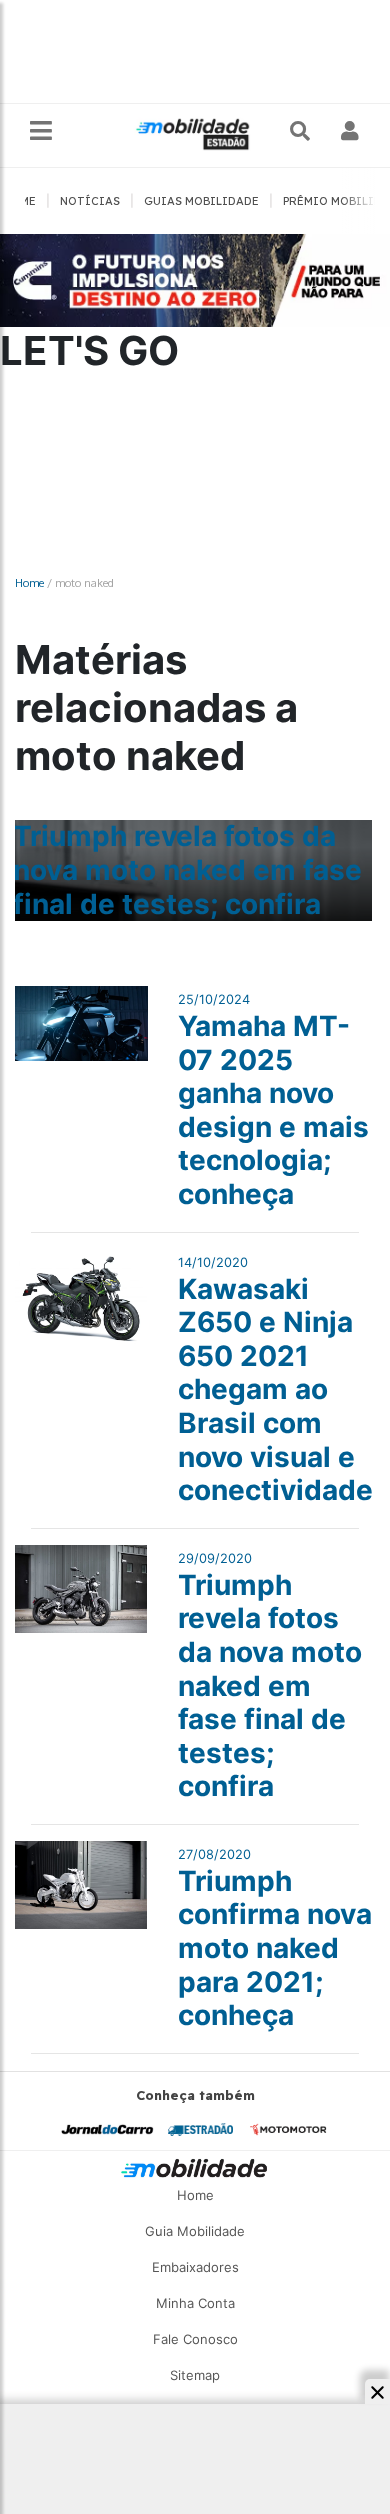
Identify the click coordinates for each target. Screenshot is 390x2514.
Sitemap (195, 2375)
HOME (19, 201)
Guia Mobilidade (195, 2231)
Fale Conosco (195, 2339)
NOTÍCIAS (90, 201)
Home (29, 582)
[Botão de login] (350, 131)
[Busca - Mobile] (302, 131)
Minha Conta (195, 2303)
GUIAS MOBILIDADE (201, 201)
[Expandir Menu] (41, 131)
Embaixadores (195, 2267)
